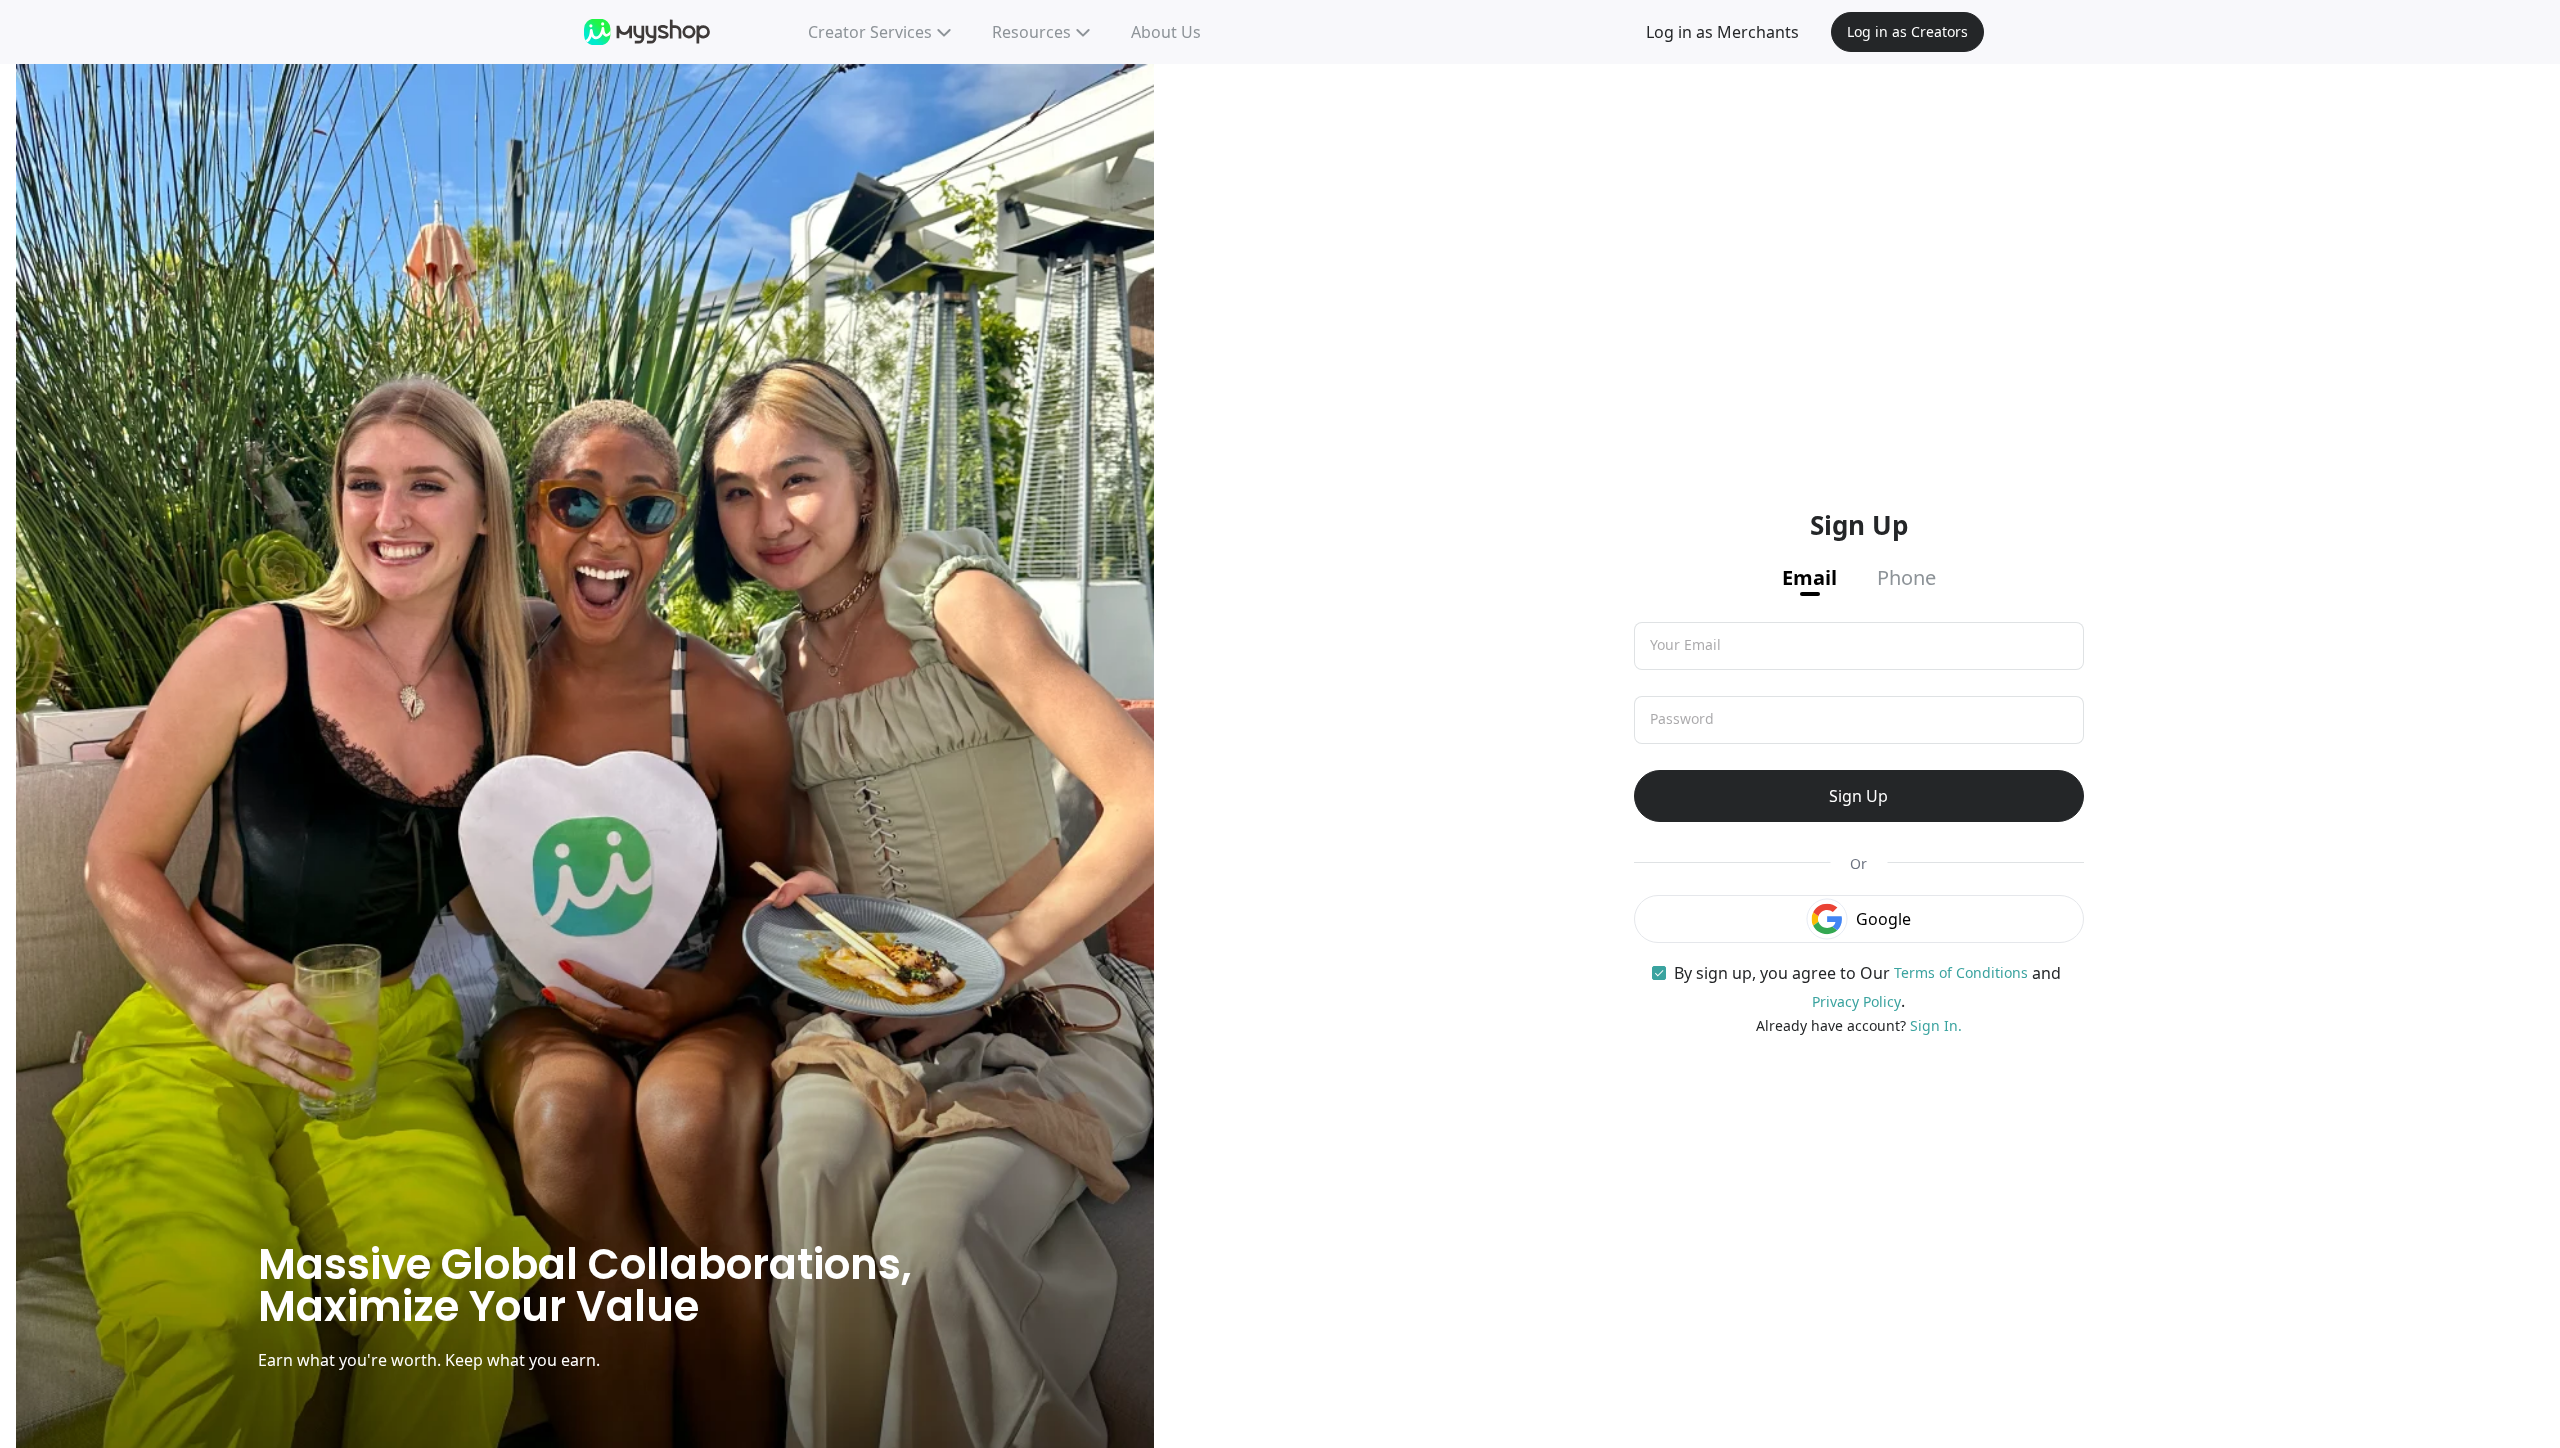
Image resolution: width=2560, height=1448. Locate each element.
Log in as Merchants (1722, 32)
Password (1682, 719)
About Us (1166, 32)
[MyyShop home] (648, 32)
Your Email (1685, 645)
